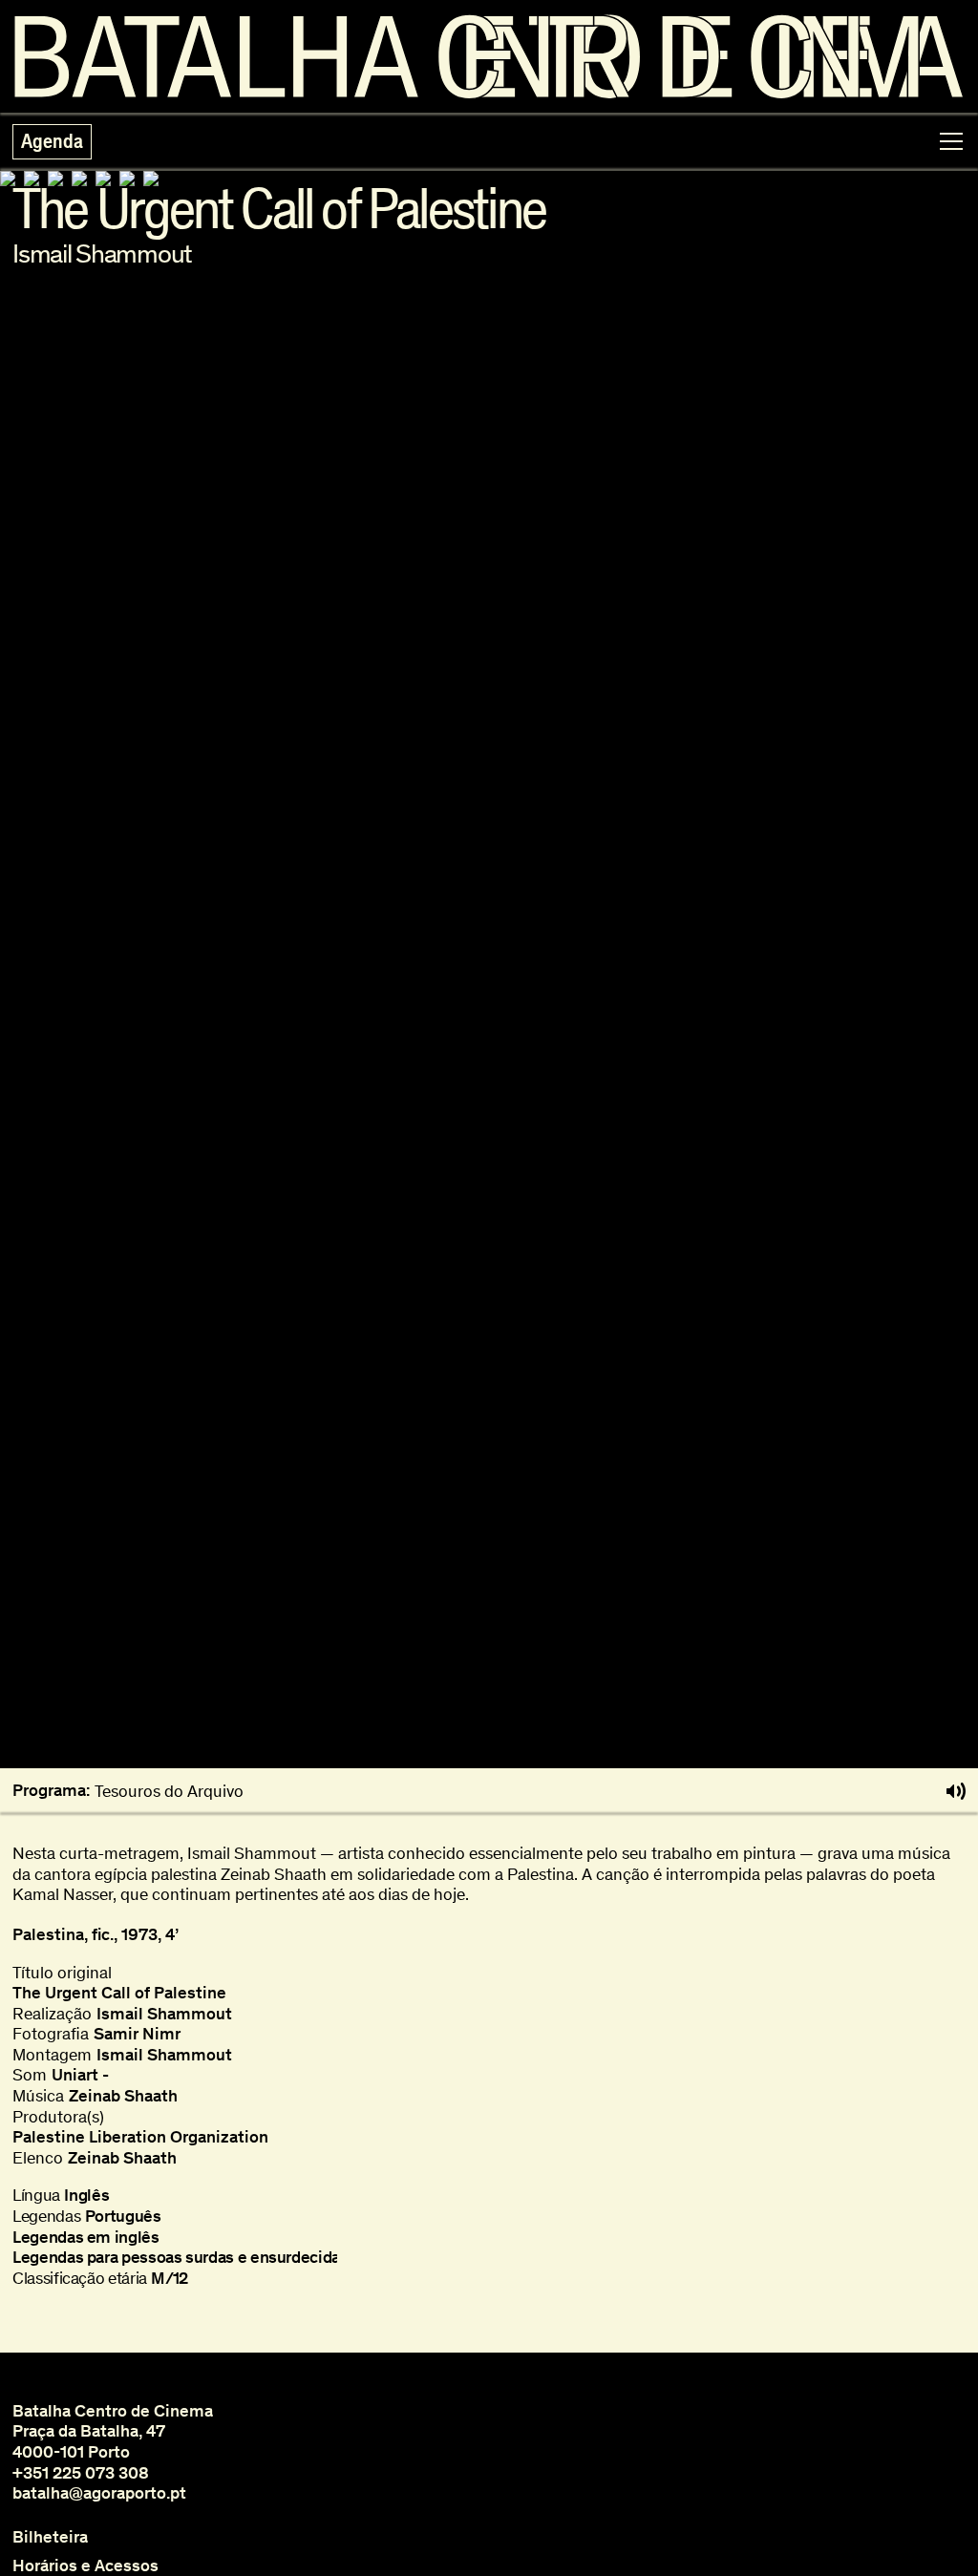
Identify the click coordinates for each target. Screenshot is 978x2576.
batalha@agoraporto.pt (99, 2493)
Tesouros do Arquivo (169, 1791)
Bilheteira (50, 2537)
